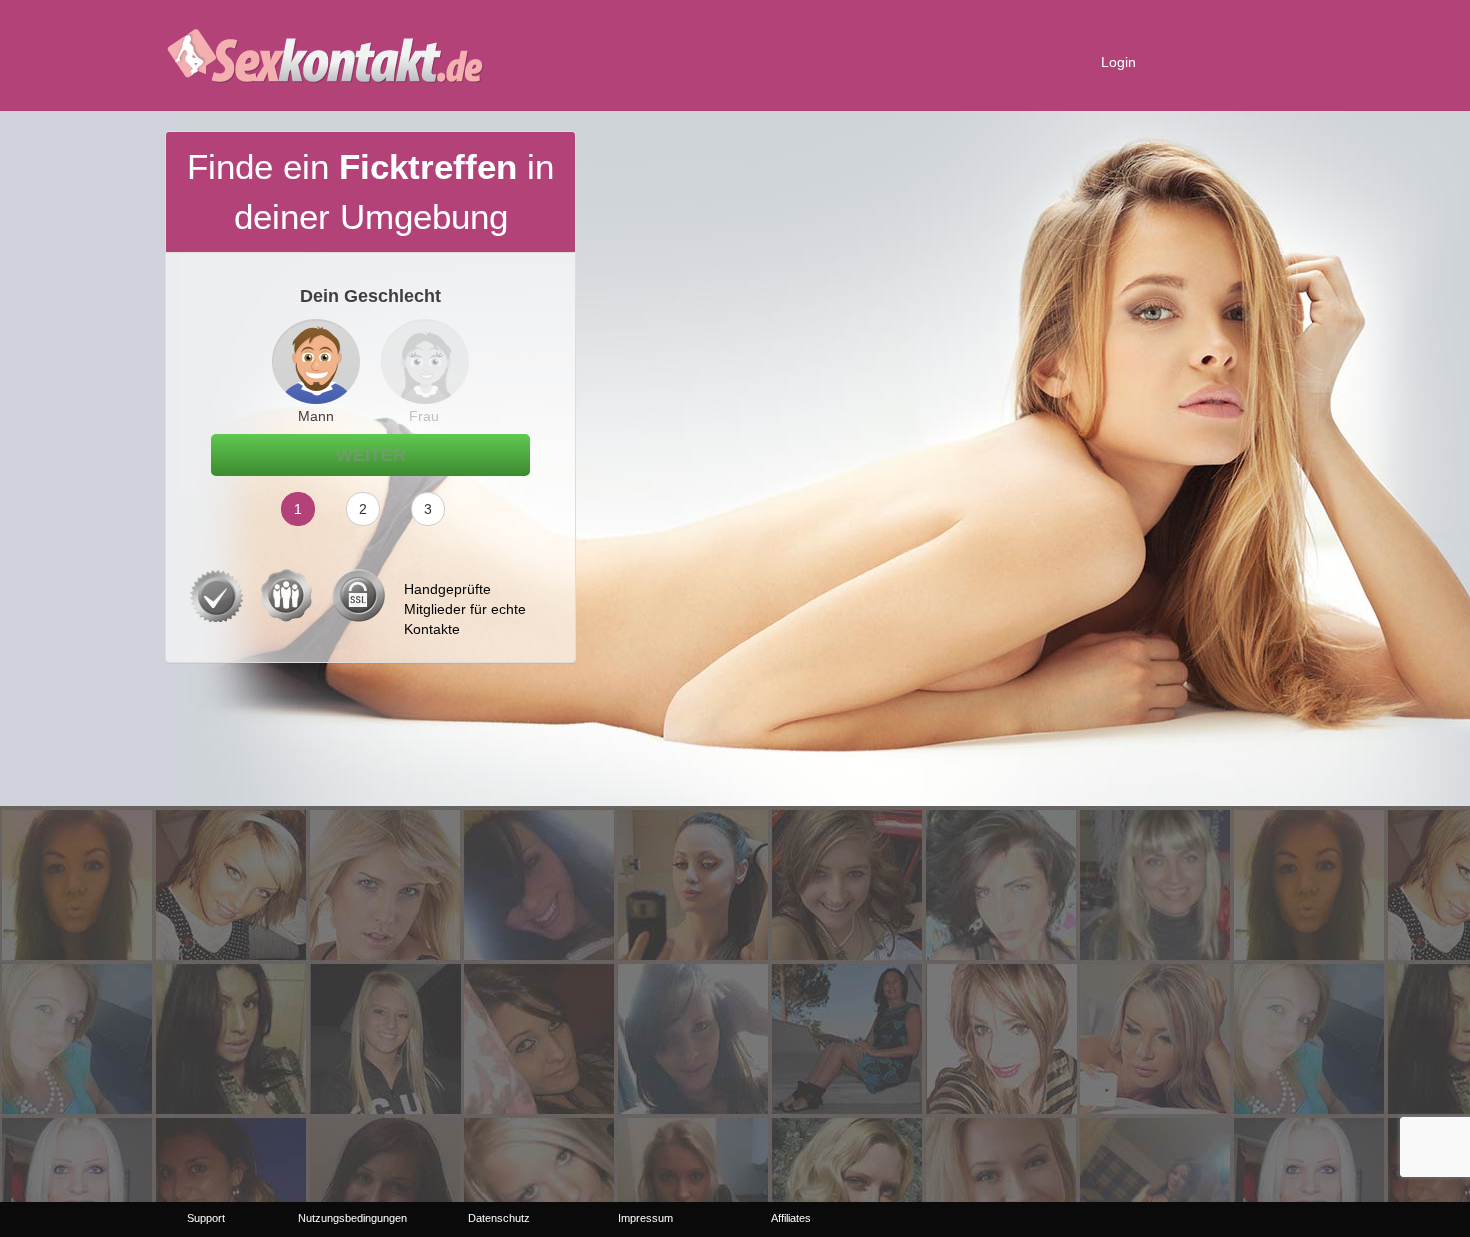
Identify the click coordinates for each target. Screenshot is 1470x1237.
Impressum (645, 1218)
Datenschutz (499, 1218)
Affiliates (791, 1218)
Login (1118, 62)
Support (206, 1218)
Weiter (371, 455)
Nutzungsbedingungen (352, 1218)
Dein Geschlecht (370, 296)
